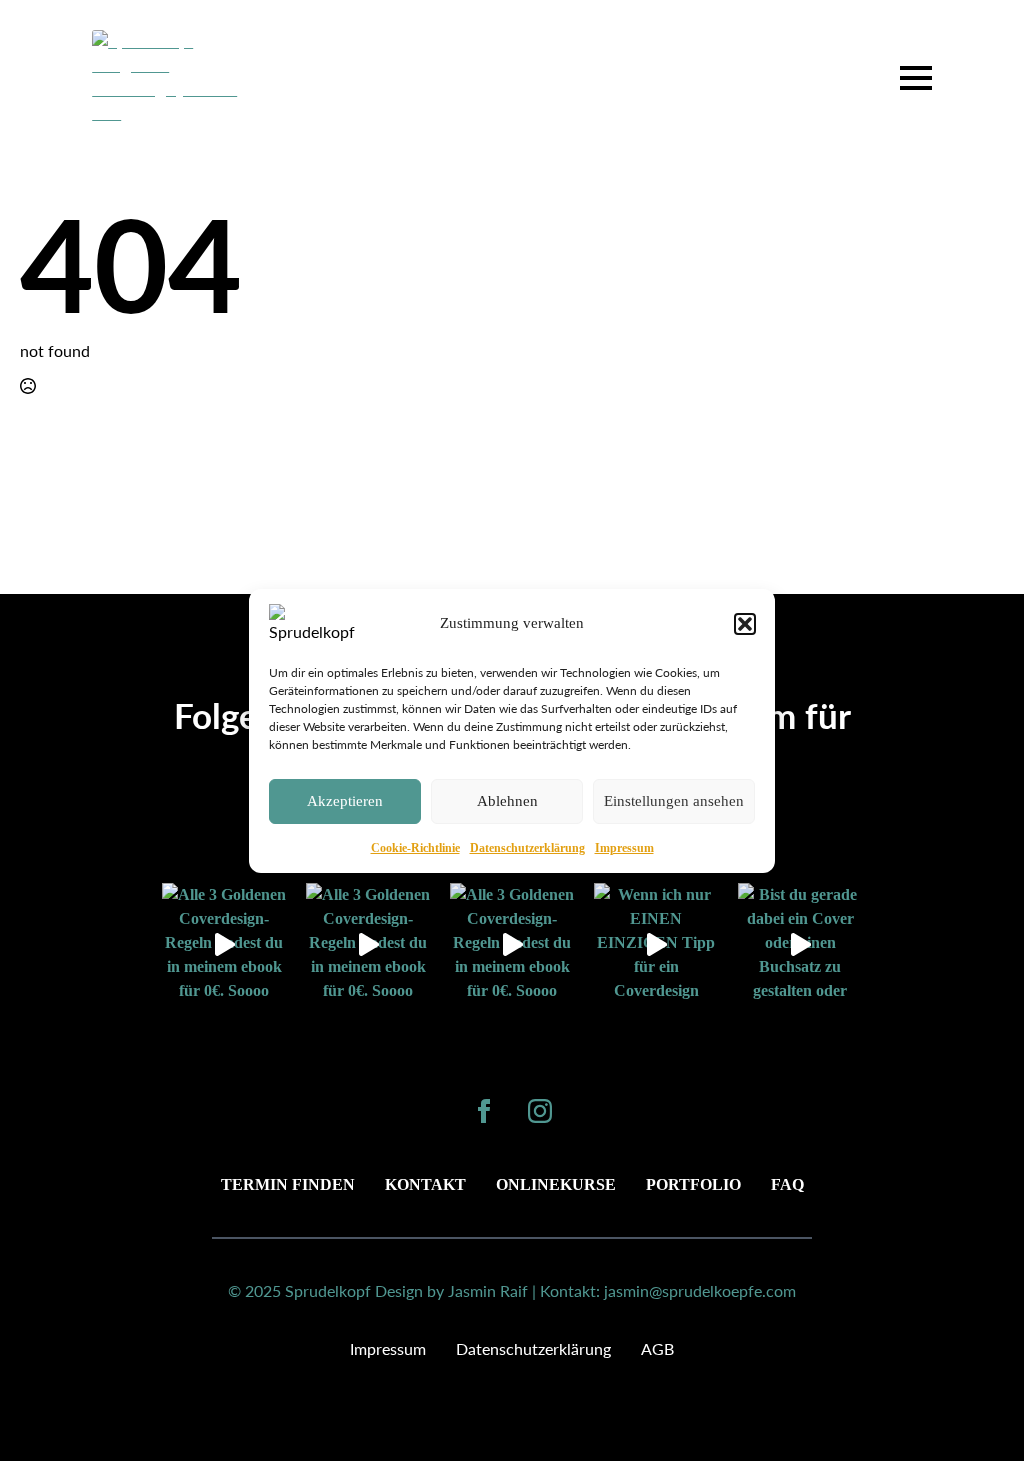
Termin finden (288, 1184)
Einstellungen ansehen (674, 801)
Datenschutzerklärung (527, 848)
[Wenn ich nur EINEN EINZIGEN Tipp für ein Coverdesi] (656, 945)
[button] (745, 624)
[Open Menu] (916, 78)
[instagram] (540, 1111)
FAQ (787, 1184)
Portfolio (693, 1184)
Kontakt (425, 1184)
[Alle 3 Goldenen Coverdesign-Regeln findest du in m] (224, 945)
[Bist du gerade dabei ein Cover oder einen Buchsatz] (800, 945)
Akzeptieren (345, 801)
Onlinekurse (556, 1184)
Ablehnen (507, 801)
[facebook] (484, 1111)
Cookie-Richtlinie (415, 848)
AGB (657, 1348)
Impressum (624, 848)
